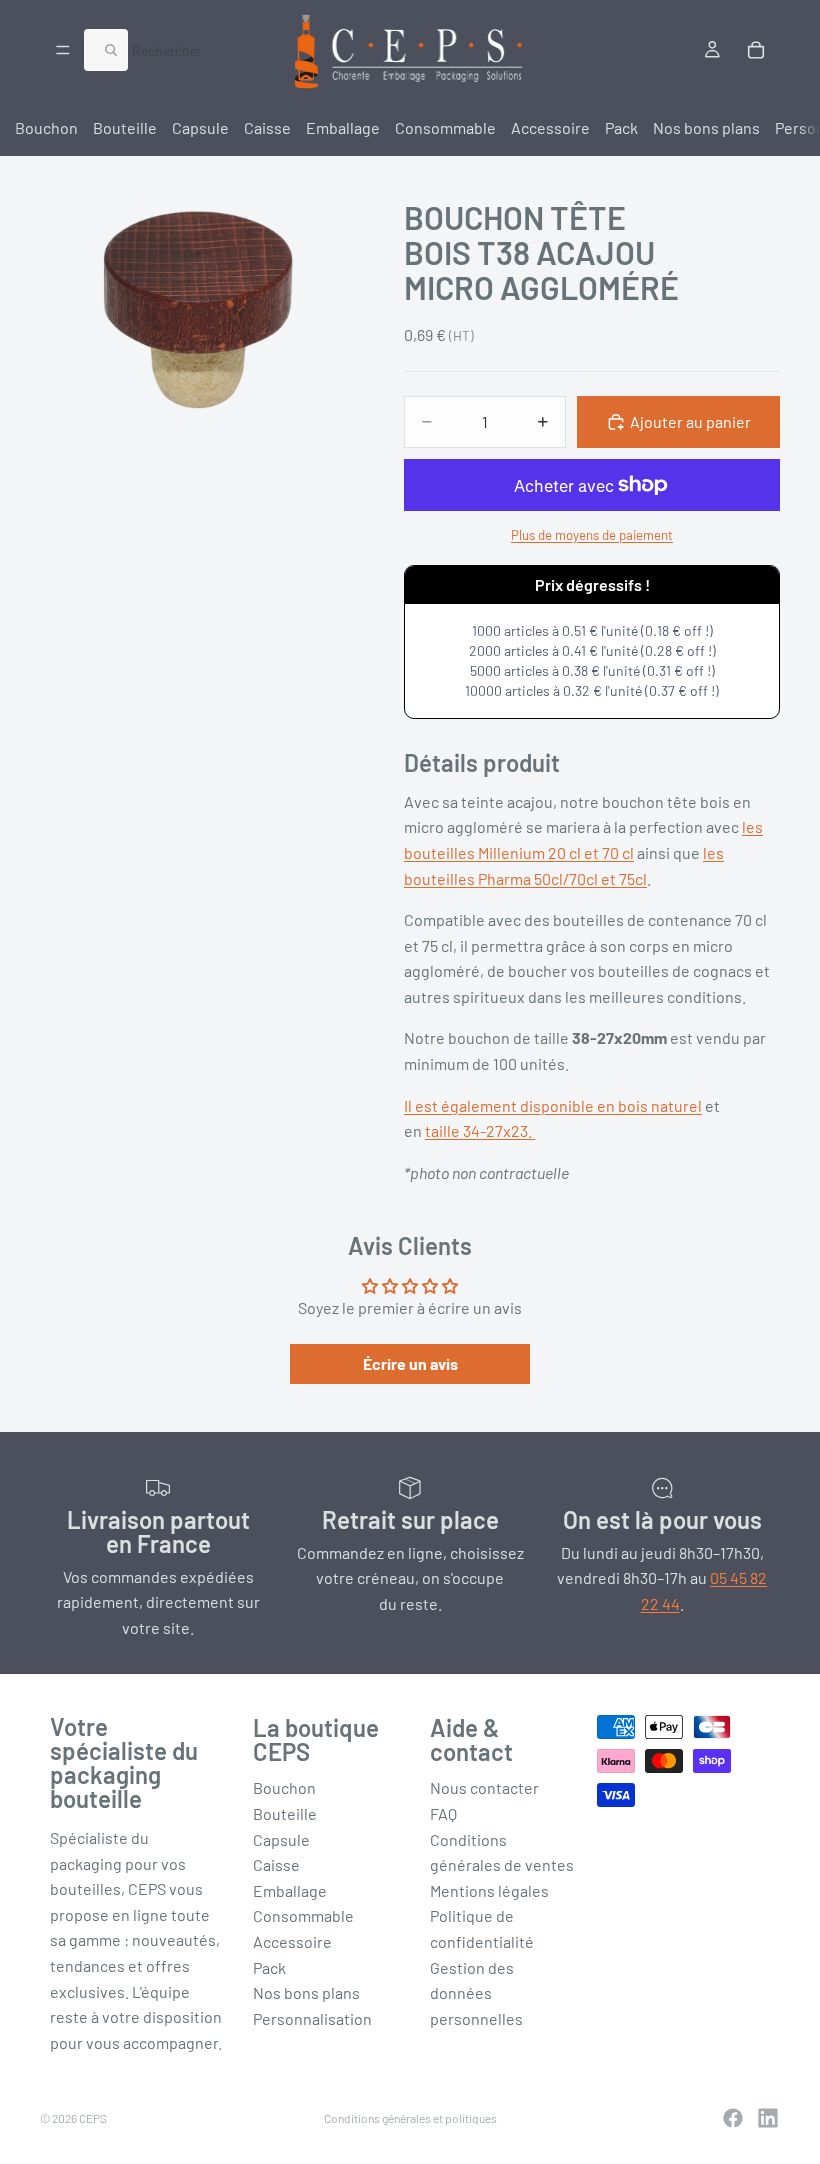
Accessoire (550, 127)
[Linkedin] (768, 2118)
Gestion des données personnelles (476, 1993)
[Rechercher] (106, 50)
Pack (621, 127)
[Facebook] (733, 2118)
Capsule (200, 127)
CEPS (93, 2118)
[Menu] (63, 50)
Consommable (445, 127)
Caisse (267, 127)
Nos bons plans (706, 127)
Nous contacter (484, 1787)
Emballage (343, 127)
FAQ (443, 1813)
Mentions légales (489, 1890)
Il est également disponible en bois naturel (553, 1105)
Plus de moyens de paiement (592, 535)
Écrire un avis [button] (410, 1363)
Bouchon (46, 127)
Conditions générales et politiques (410, 2118)
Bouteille (125, 127)
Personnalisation (312, 2018)
